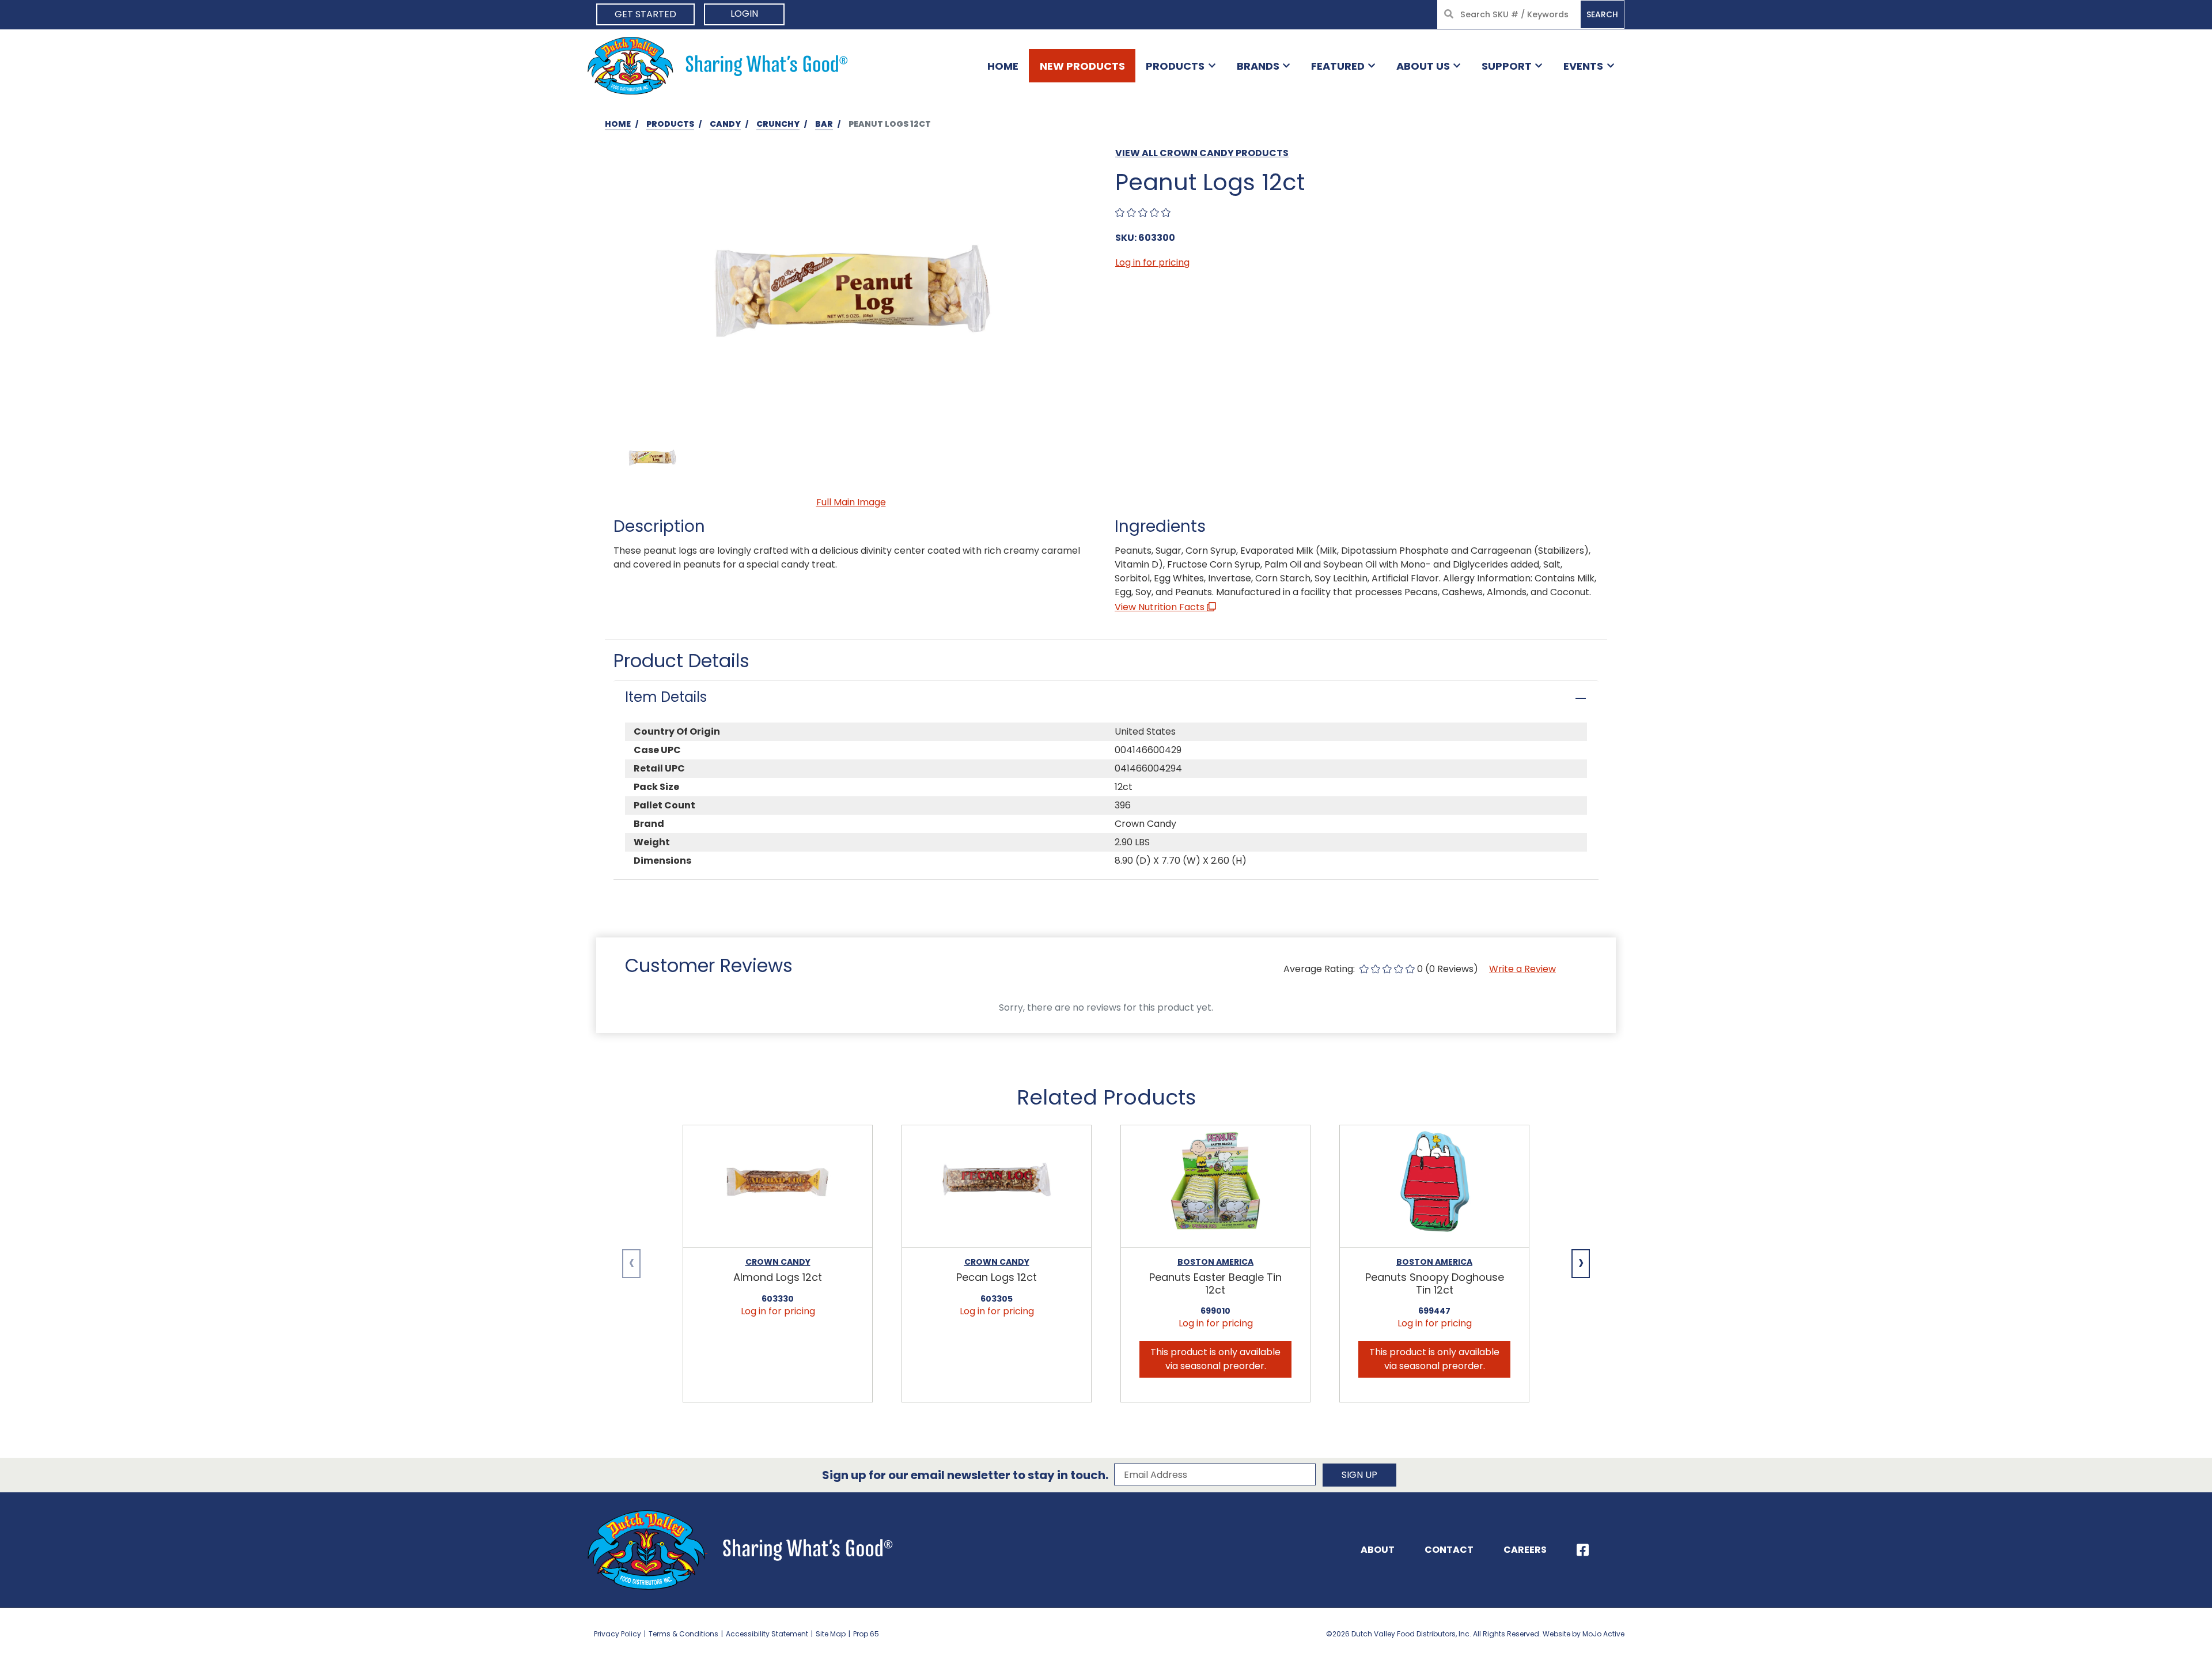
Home (1003, 66)
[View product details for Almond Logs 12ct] (778, 1187)
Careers (1525, 1550)
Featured (1338, 66)
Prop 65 (866, 1634)
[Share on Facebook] (1583, 1550)
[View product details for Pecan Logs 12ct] (997, 1187)
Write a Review (1522, 969)
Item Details (666, 697)
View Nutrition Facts (1161, 607)
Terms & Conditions (683, 1634)
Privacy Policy (618, 1634)
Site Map (831, 1634)
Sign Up (1359, 1475)
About (1378, 1550)
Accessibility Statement (767, 1634)
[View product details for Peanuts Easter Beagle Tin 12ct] (1215, 1187)
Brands (1258, 66)
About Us (1423, 66)
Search (1602, 14)
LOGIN (744, 14)
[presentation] (631, 1264)
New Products (1082, 66)
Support (1507, 66)
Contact (1449, 1550)
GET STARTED (645, 14)
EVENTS (1583, 66)
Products (1175, 66)
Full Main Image (851, 502)
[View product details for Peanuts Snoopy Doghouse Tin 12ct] (1434, 1187)
